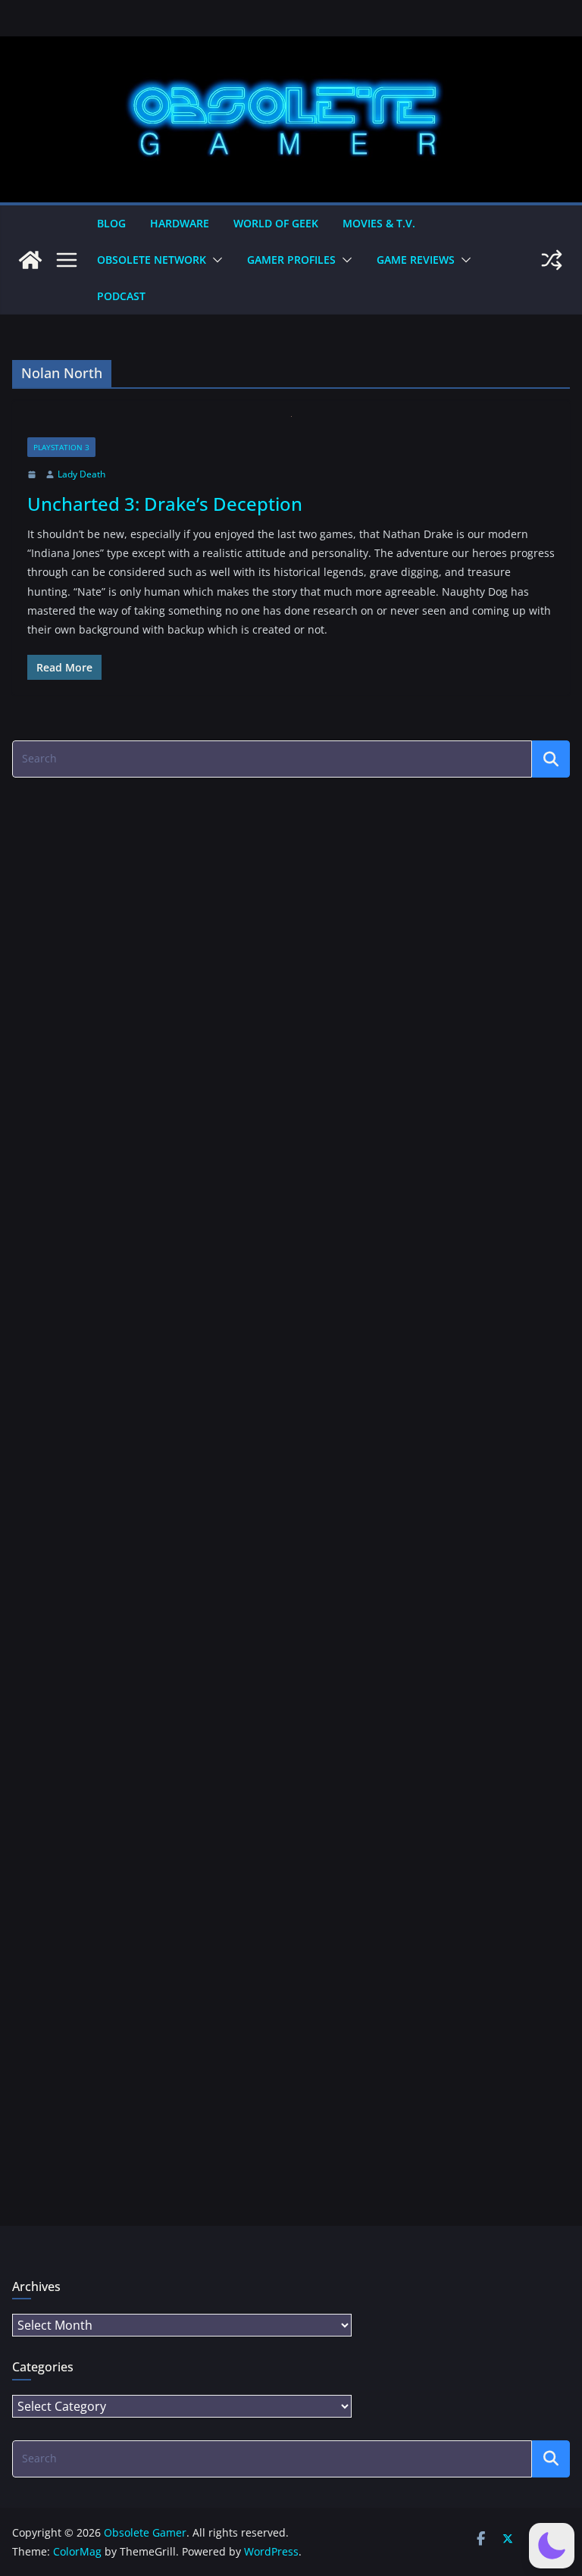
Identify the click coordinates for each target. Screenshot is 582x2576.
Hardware (180, 223)
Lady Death (81, 474)
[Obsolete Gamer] (30, 260)
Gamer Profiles (291, 260)
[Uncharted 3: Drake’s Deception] (291, 427)
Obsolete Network (152, 260)
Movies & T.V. (379, 223)
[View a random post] (552, 260)
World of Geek (276, 223)
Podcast (121, 296)
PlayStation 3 (61, 447)
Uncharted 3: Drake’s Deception (165, 504)
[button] (214, 260)
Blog (111, 223)
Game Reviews (416, 260)
